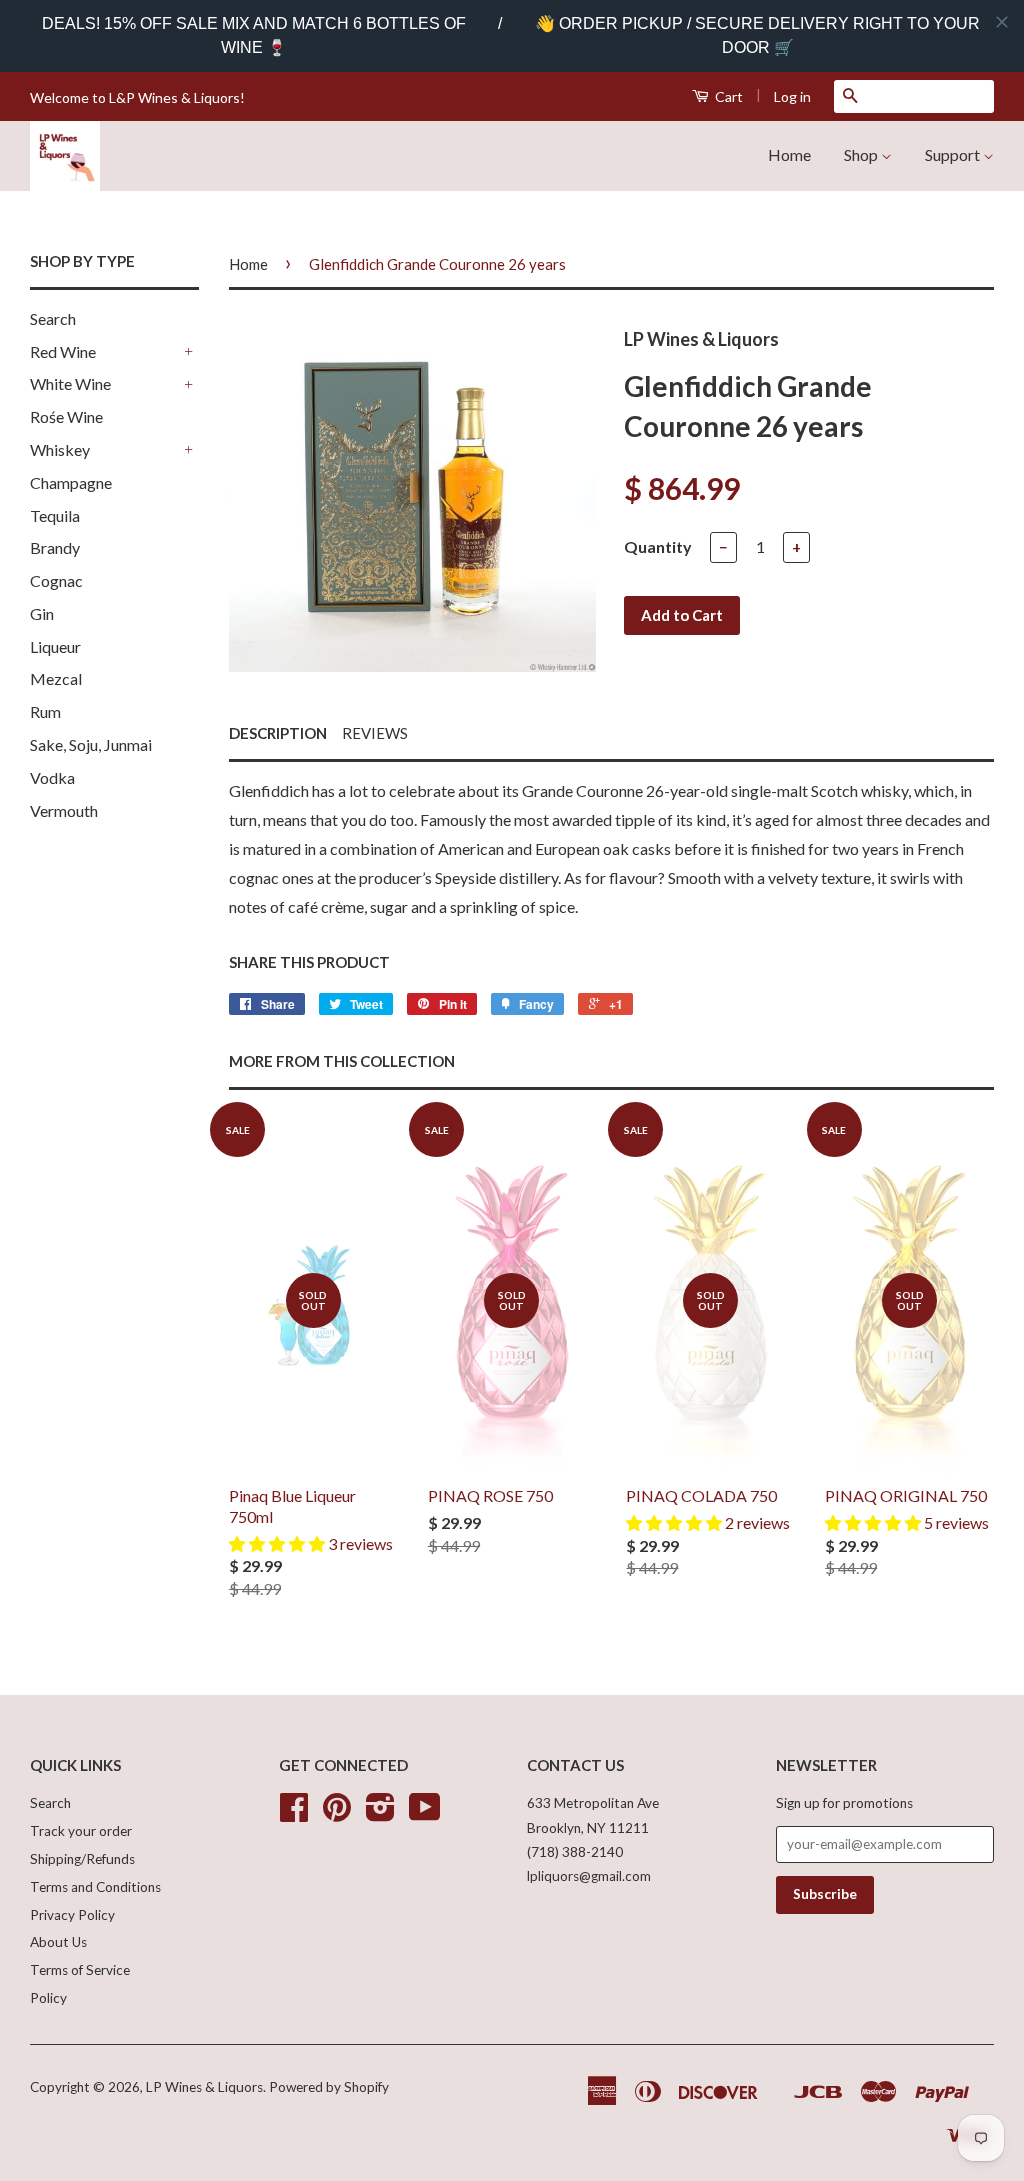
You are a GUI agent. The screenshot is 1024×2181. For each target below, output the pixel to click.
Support (954, 154)
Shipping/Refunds (82, 1859)
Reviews (375, 733)
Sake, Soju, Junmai (91, 744)
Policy (48, 1998)
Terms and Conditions (95, 1887)
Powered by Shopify (329, 2087)
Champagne (71, 482)
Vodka (52, 777)
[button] (278, 1543)
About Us (58, 1942)
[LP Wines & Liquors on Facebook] (294, 1814)
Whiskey (60, 449)
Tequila (55, 515)
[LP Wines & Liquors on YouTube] (425, 1814)
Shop (862, 154)
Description (278, 733)
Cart (727, 96)
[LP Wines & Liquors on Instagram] (380, 1814)
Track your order (81, 1831)
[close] (1002, 22)
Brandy (55, 547)
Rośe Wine (66, 416)
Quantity (658, 546)
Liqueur (55, 646)
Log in (792, 96)
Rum (45, 711)
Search (53, 318)
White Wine (70, 383)
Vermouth (64, 810)
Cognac (56, 580)
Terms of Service (80, 1970)
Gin (42, 613)
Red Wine (63, 351)
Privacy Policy (72, 1915)
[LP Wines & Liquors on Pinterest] (337, 1814)
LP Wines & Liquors (204, 2087)
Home (789, 154)
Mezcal (56, 678)
